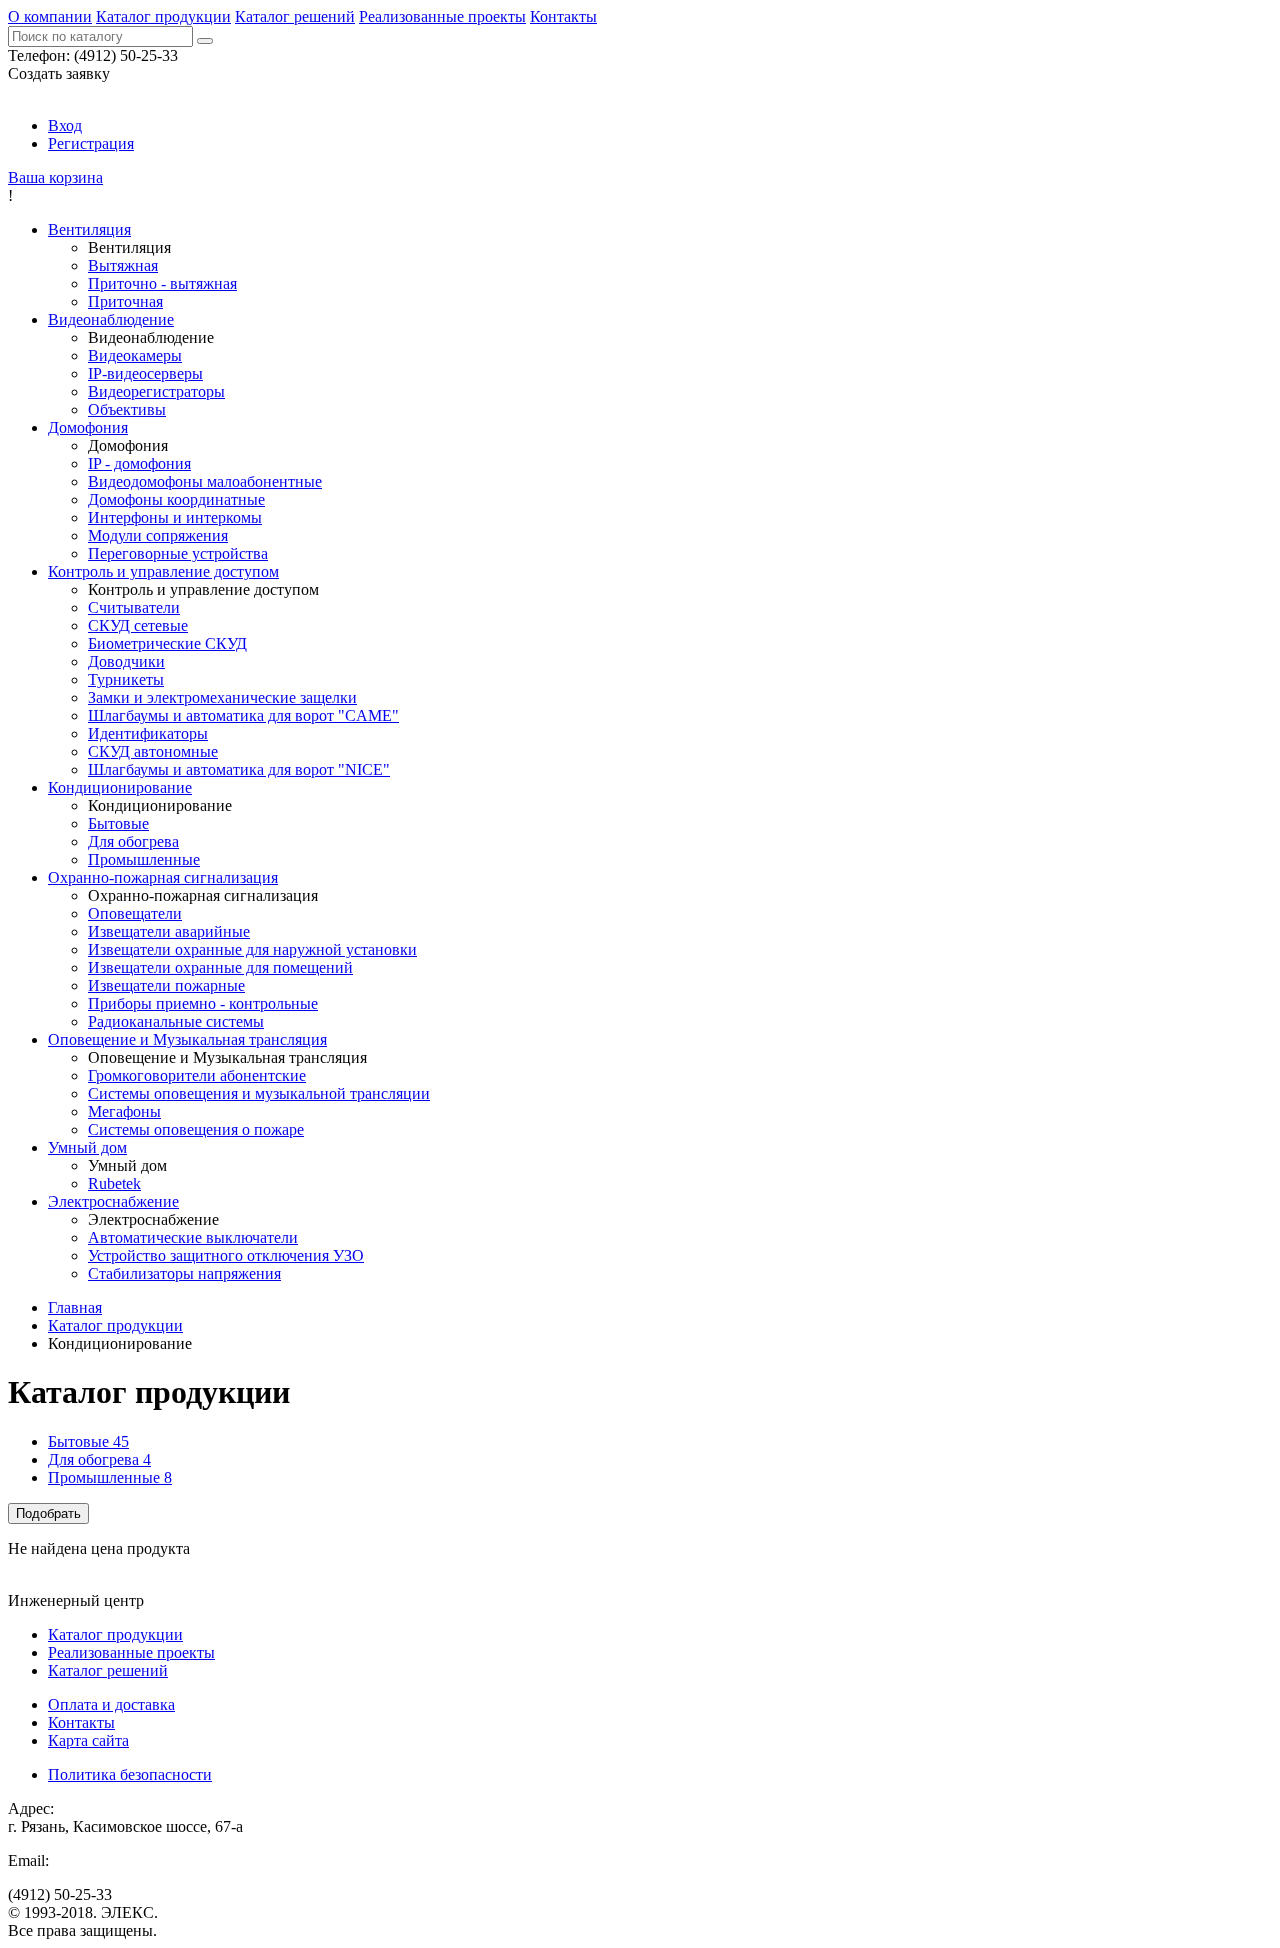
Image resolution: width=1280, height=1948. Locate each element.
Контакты (563, 16)
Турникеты (126, 679)
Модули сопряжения (158, 535)
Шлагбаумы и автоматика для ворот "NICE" (239, 769)
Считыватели (134, 607)
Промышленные (144, 859)
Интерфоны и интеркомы (175, 517)
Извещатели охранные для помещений (220, 967)
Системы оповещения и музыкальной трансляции (259, 1093)
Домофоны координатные (176, 499)
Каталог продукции (163, 16)
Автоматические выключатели (193, 1237)
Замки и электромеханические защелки (222, 697)
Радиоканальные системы (176, 1021)
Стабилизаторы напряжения (184, 1273)
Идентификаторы (148, 733)
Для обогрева (133, 841)
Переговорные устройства (178, 553)
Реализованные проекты (442, 16)
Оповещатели (135, 913)
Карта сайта (88, 1740)
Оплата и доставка (111, 1704)
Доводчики (126, 661)
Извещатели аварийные (169, 931)
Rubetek (114, 1183)
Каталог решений (295, 16)
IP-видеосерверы (145, 373)
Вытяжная (123, 265)
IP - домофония (139, 463)
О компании (50, 16)
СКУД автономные (153, 751)
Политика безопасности (130, 1774)
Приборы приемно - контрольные (203, 1003)
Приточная (125, 301)
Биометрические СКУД (167, 643)
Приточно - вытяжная (162, 283)
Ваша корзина (55, 177)
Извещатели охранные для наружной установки (252, 949)
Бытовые (118, 823)
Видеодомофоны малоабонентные (205, 481)
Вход (65, 125)
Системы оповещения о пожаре (196, 1129)
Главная (75, 1307)
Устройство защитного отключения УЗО (226, 1255)
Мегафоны (124, 1111)
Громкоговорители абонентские (197, 1075)
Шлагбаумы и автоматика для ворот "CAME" (243, 715)
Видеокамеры (135, 355)
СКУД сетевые (138, 625)
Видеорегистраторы (156, 391)
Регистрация (91, 143)
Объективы (127, 409)
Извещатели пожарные (166, 985)
